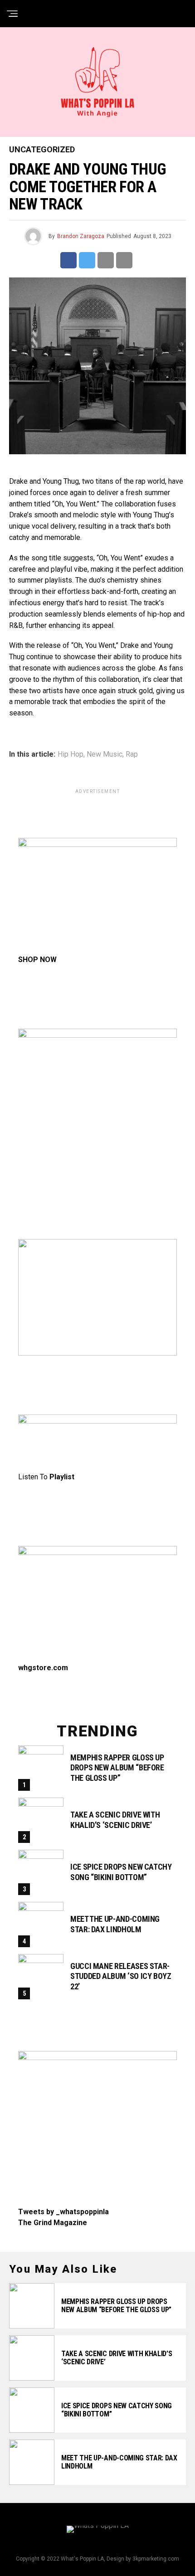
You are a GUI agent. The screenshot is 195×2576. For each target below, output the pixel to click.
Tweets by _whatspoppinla (63, 2212)
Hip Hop (71, 754)
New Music (105, 754)
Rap (132, 754)
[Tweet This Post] (87, 260)
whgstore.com (43, 1668)
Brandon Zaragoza (81, 236)
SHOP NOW (37, 960)
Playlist (62, 1477)
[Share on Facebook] (68, 260)
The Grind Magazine (53, 2223)
